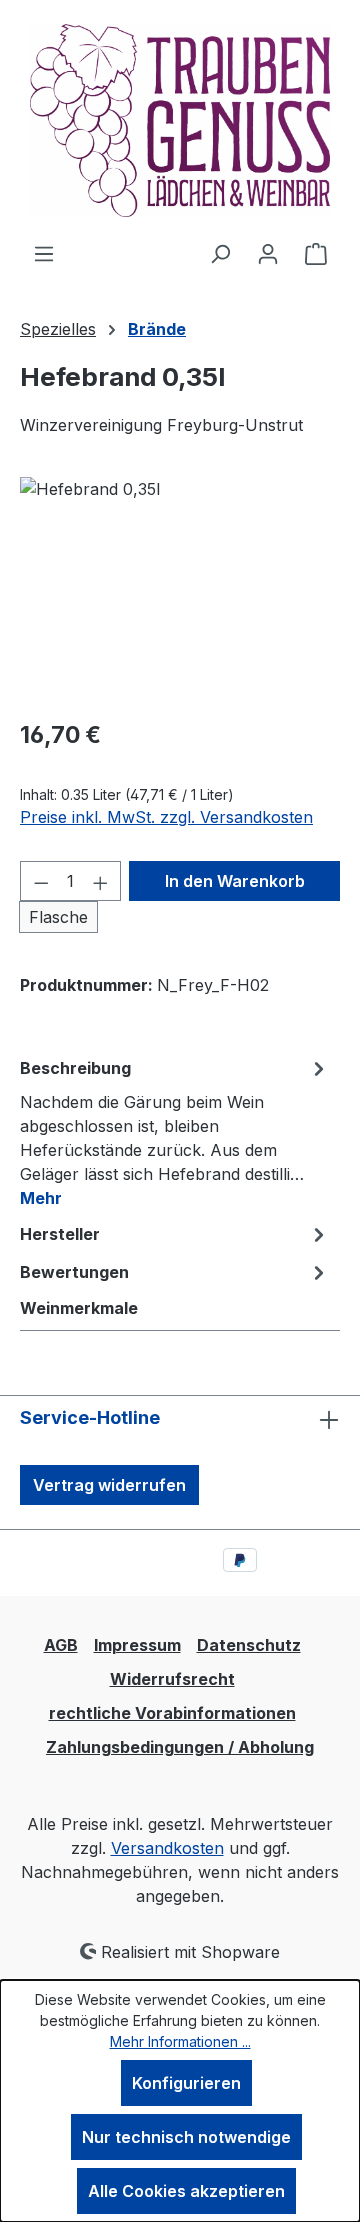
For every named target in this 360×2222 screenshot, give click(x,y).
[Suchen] (220, 253)
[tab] (175, 1132)
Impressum (137, 1645)
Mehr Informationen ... (180, 2041)
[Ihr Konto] (268, 253)
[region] (180, 589)
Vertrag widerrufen (109, 1485)
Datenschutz (249, 1645)
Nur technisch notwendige (186, 2137)
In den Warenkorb (235, 881)
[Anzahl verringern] (41, 881)
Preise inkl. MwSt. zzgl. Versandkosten (166, 817)
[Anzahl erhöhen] (101, 881)
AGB (61, 1645)
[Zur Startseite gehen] (180, 120)
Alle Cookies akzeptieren (186, 2191)
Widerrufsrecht (172, 1679)
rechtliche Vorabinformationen (172, 1713)
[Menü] (44, 253)
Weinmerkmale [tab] (79, 1308)
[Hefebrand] (180, 589)
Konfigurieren (186, 2083)
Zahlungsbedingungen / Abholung (180, 1747)
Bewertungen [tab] (74, 1272)
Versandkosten (167, 1848)
